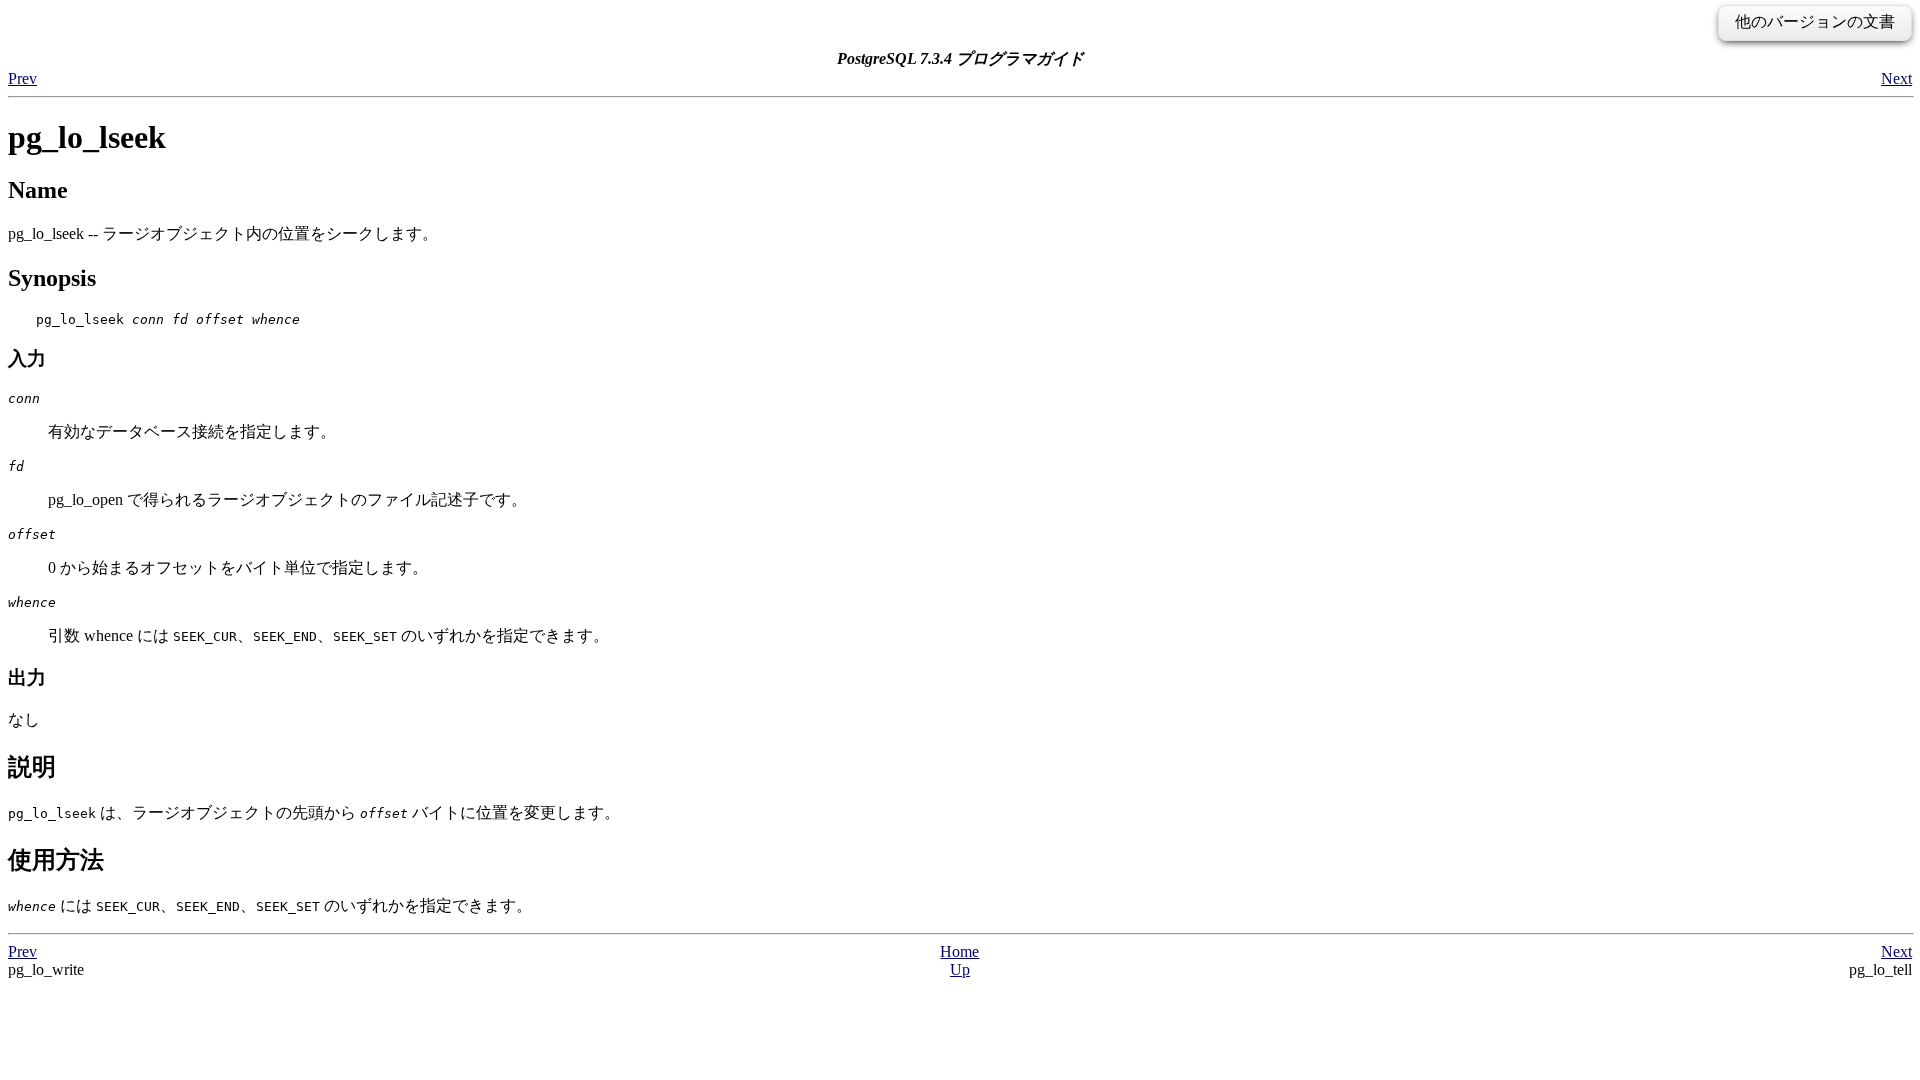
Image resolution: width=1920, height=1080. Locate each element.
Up (960, 969)
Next (1896, 78)
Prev (22, 78)
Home (959, 951)
